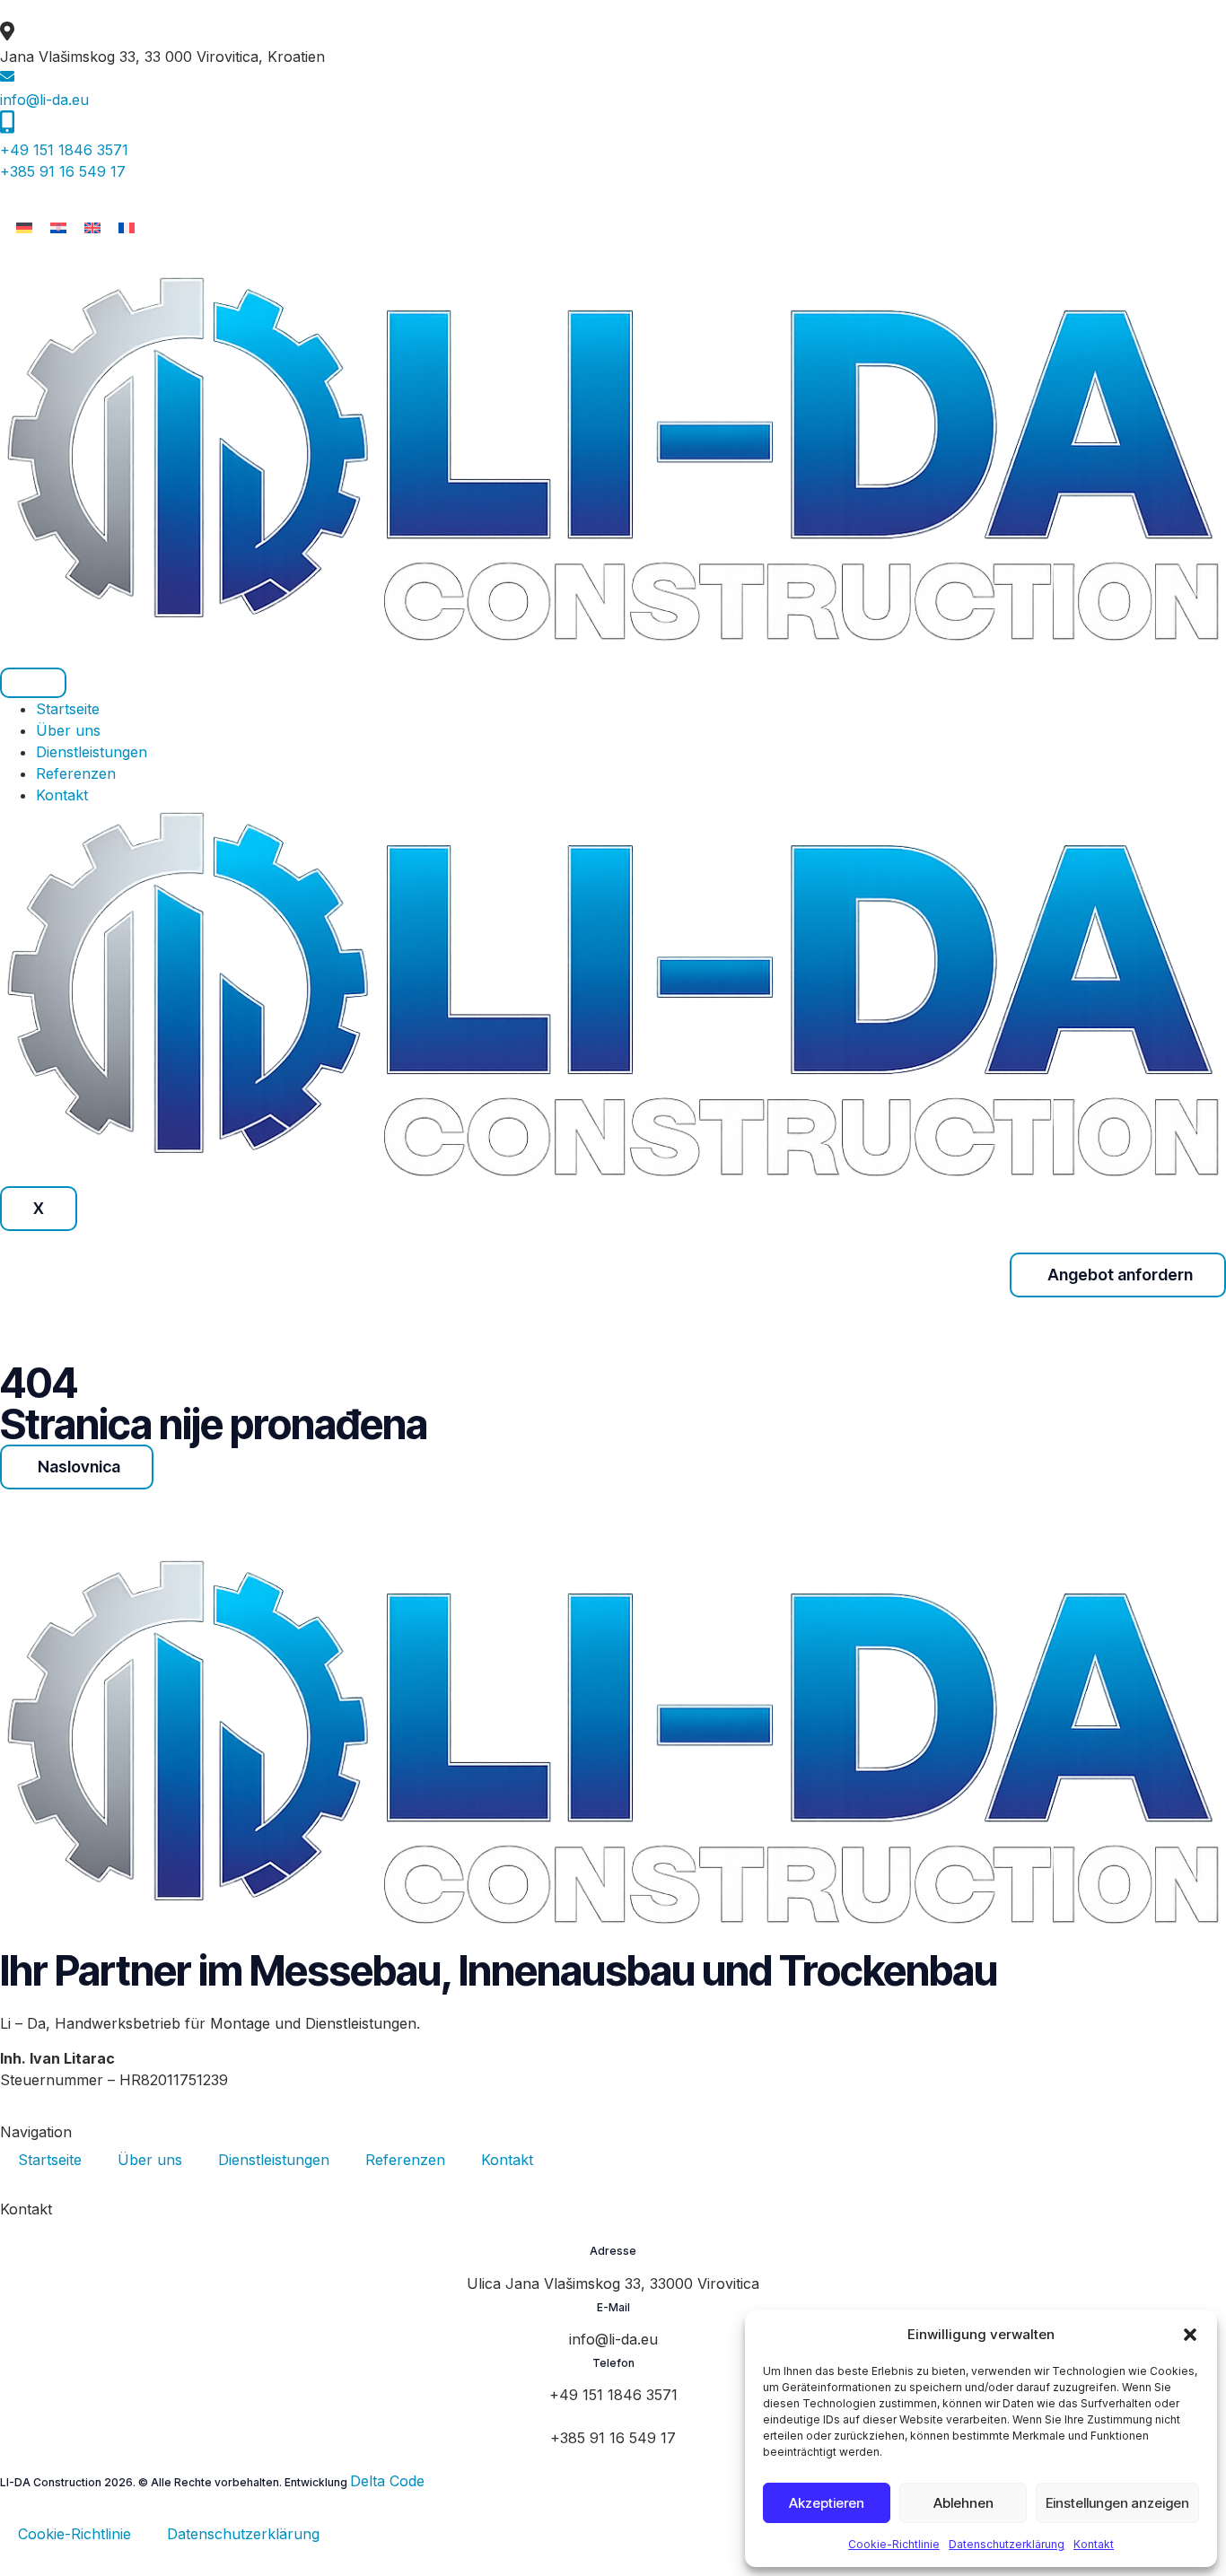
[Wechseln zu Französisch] (127, 227)
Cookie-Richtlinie (894, 2544)
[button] (1190, 2335)
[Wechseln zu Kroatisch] (58, 227)
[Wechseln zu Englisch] (92, 227)
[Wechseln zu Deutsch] (24, 227)
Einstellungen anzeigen (1117, 2503)
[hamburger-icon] (33, 683)
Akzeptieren (827, 2503)
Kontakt (1094, 2544)
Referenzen (76, 773)
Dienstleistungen (92, 752)
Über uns (68, 730)
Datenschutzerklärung (1007, 2544)
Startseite (68, 709)
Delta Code (387, 2481)
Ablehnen (963, 2503)
